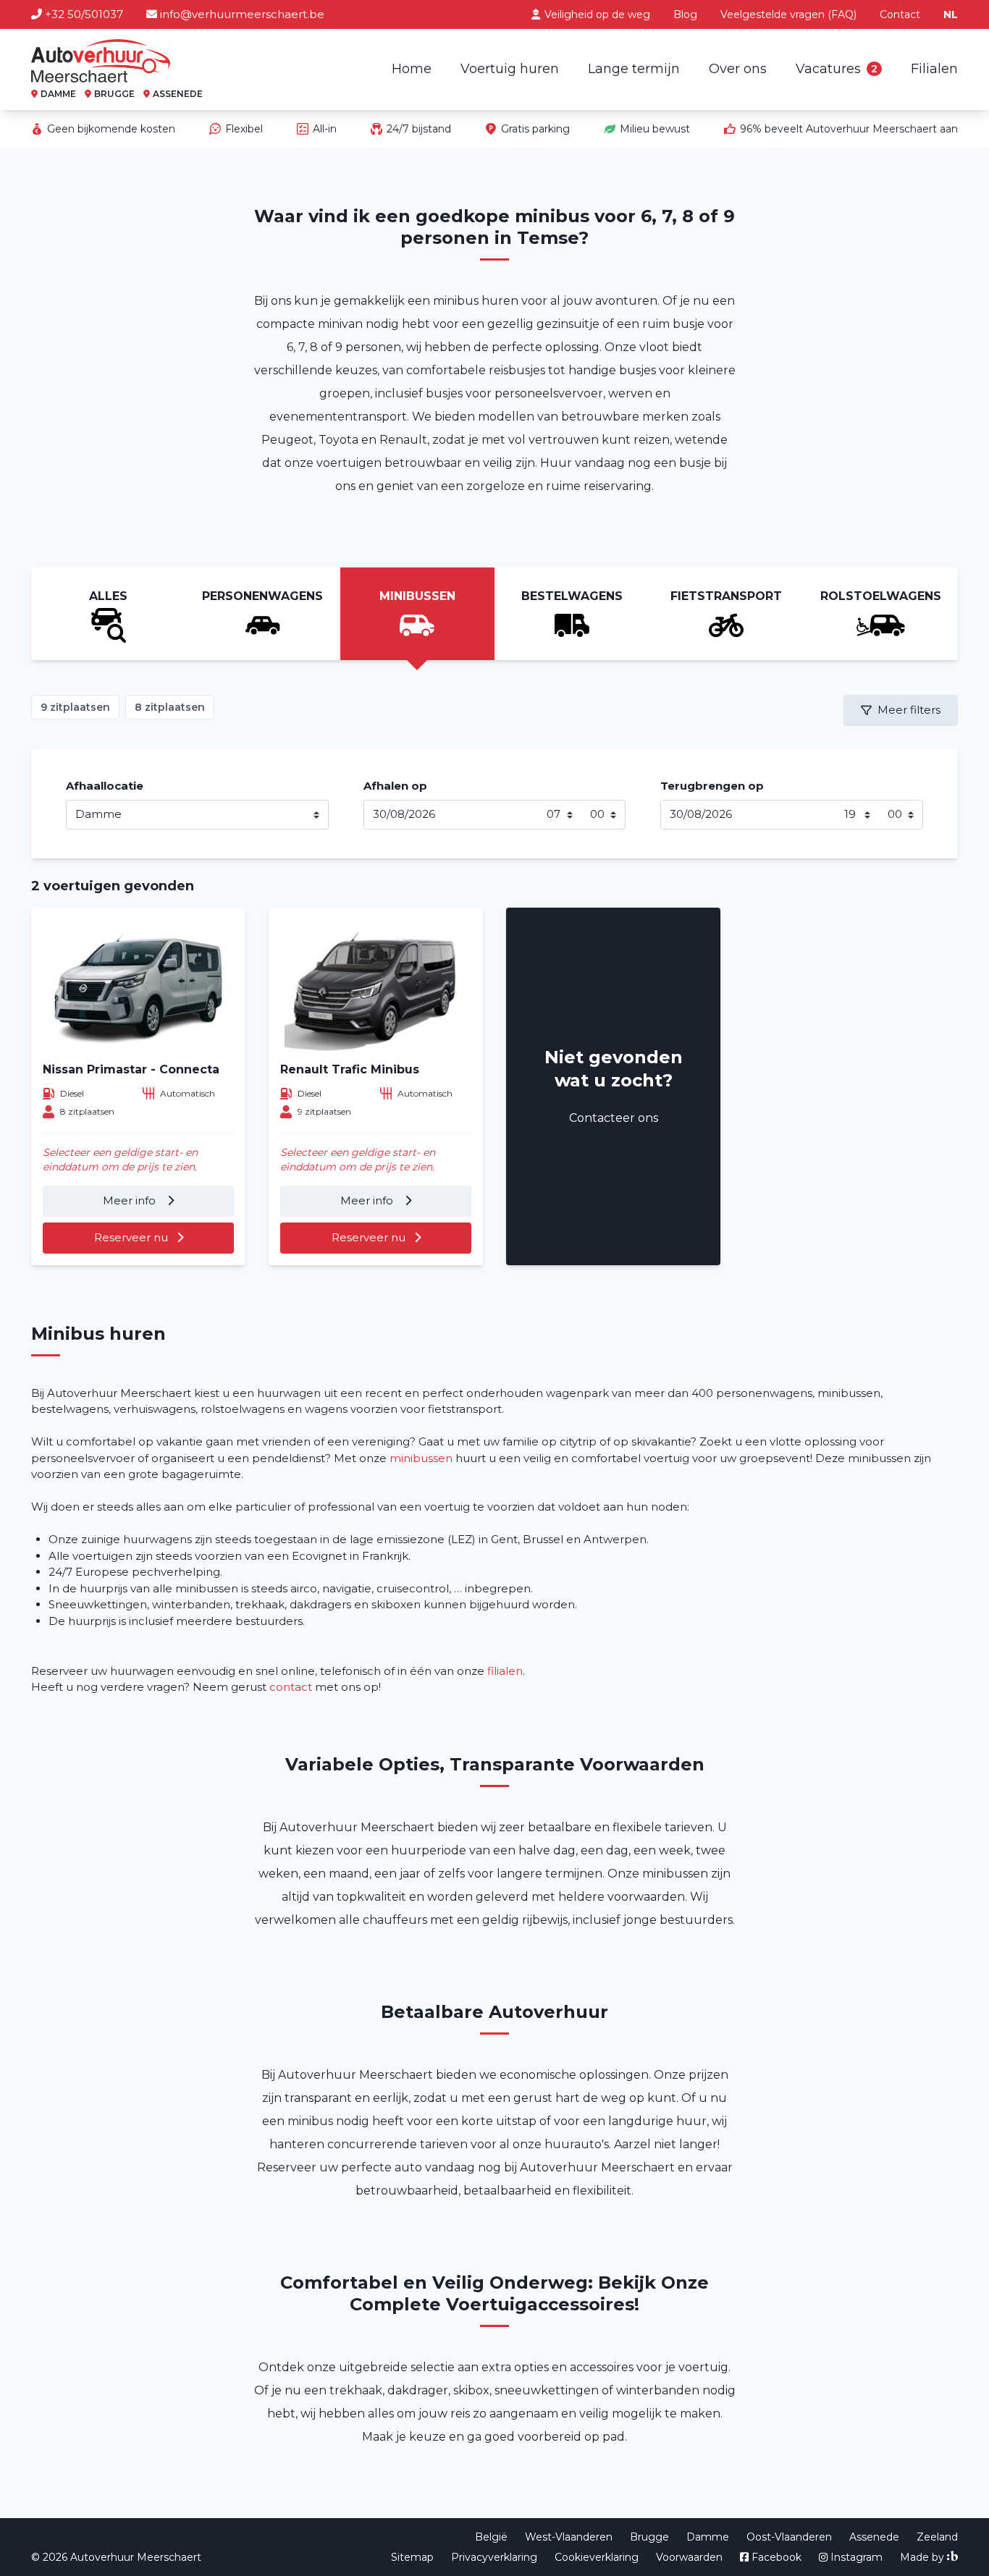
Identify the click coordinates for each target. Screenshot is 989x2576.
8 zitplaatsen (170, 707)
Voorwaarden (689, 2557)
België (491, 2537)
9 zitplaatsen (75, 707)
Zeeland (937, 2537)
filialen (505, 1671)
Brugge (649, 2537)
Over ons (738, 69)
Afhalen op (395, 786)
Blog (685, 14)
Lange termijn (634, 69)
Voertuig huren (510, 69)
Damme (708, 2537)
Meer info (131, 1200)
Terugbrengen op (712, 786)
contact (291, 1687)
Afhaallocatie (105, 786)
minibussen (421, 1458)
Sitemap (412, 2557)
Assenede (874, 2537)
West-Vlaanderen (569, 2537)
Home (412, 69)
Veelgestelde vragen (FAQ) (788, 14)
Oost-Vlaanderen (789, 2537)
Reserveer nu (131, 1237)
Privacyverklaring (494, 2557)
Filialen (934, 69)
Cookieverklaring (597, 2557)
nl (951, 14)
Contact (900, 14)
